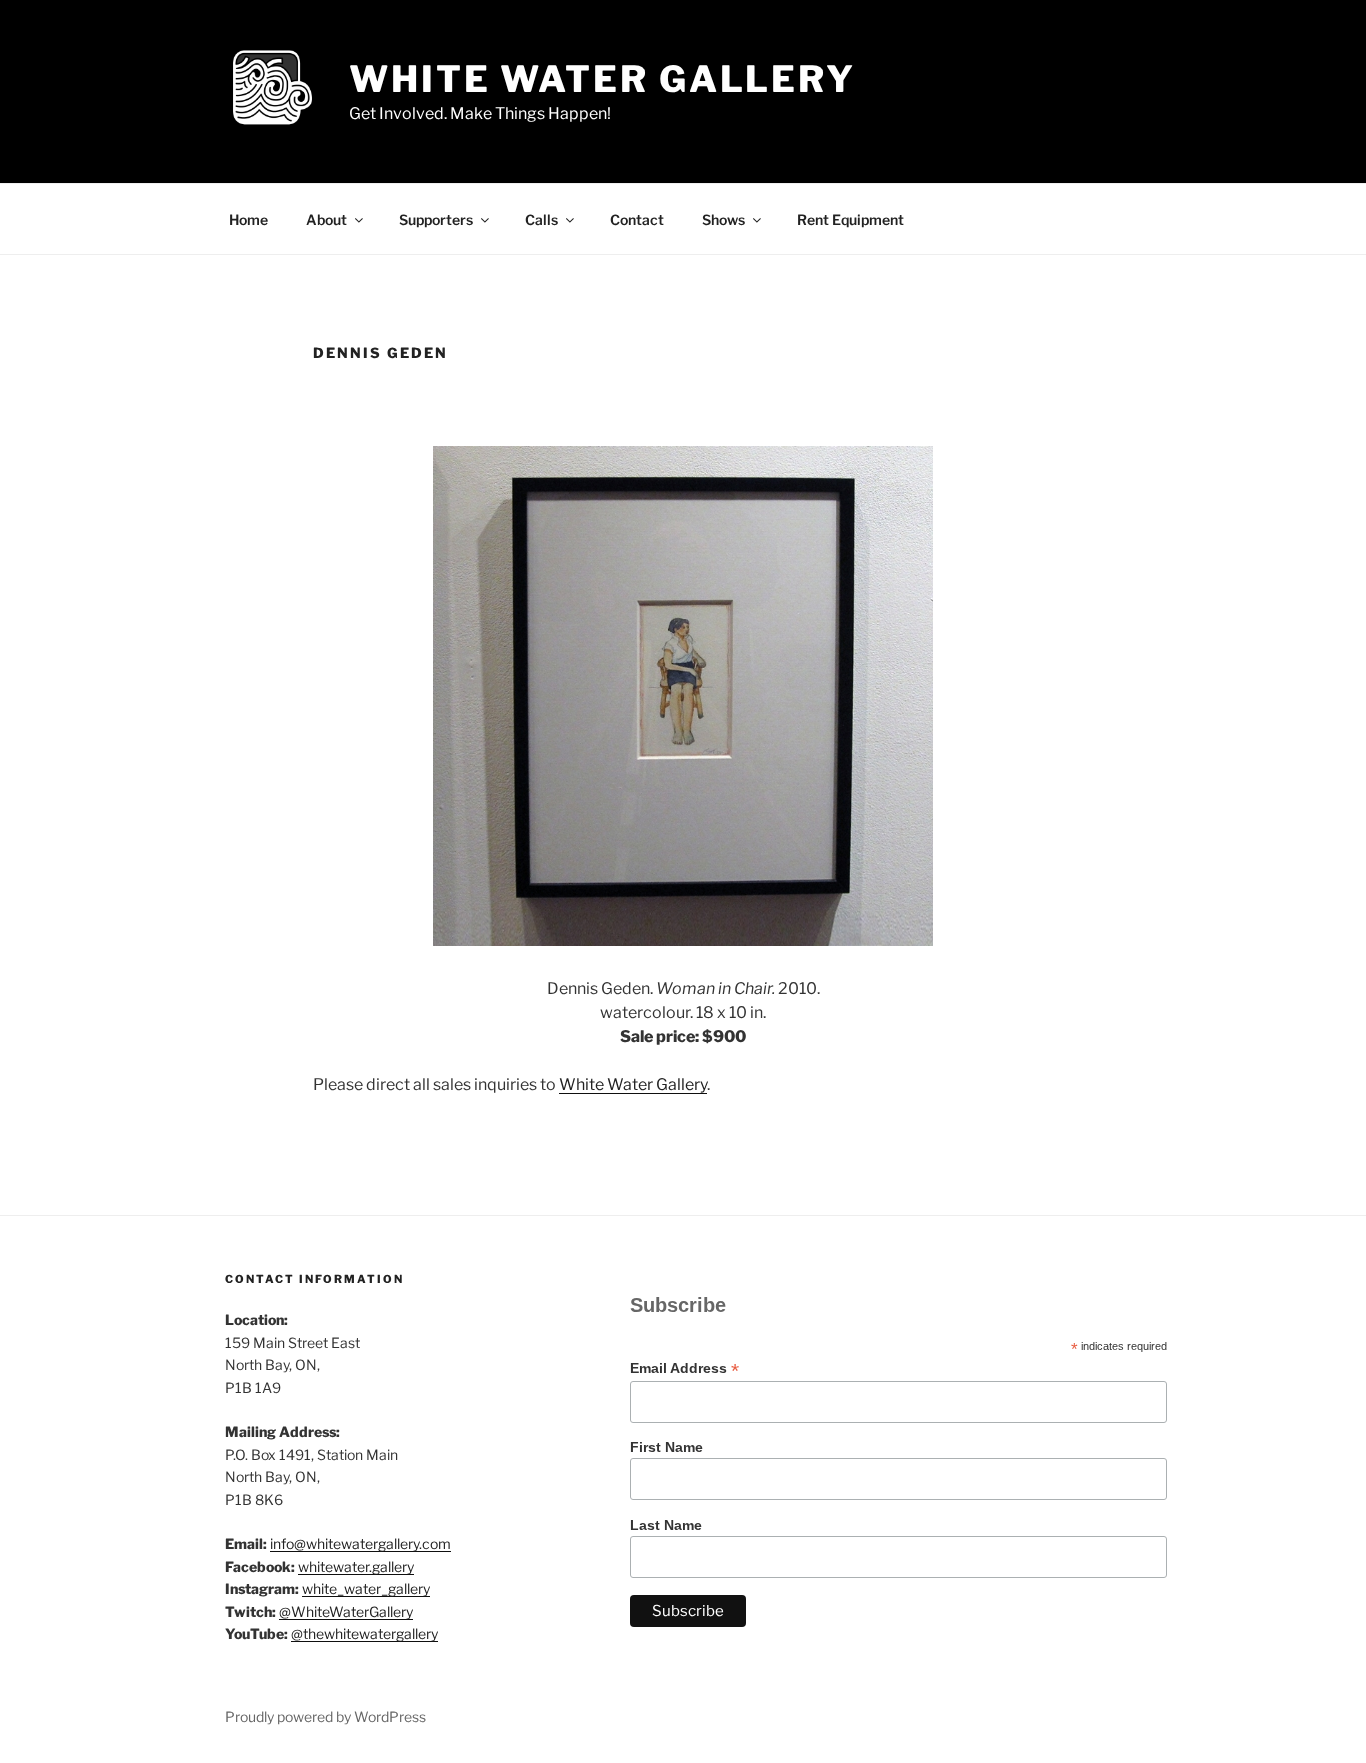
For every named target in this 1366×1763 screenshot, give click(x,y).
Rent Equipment (850, 219)
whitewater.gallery (356, 1566)
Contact (637, 219)
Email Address (684, 1368)
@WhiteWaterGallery (346, 1611)
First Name (666, 1447)
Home (248, 219)
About (326, 219)
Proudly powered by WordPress (325, 1716)
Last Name (666, 1525)
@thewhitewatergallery (364, 1633)
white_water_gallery (366, 1588)
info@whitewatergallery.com (360, 1543)
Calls (541, 219)
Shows (723, 219)
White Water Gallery (602, 79)
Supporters (436, 219)
